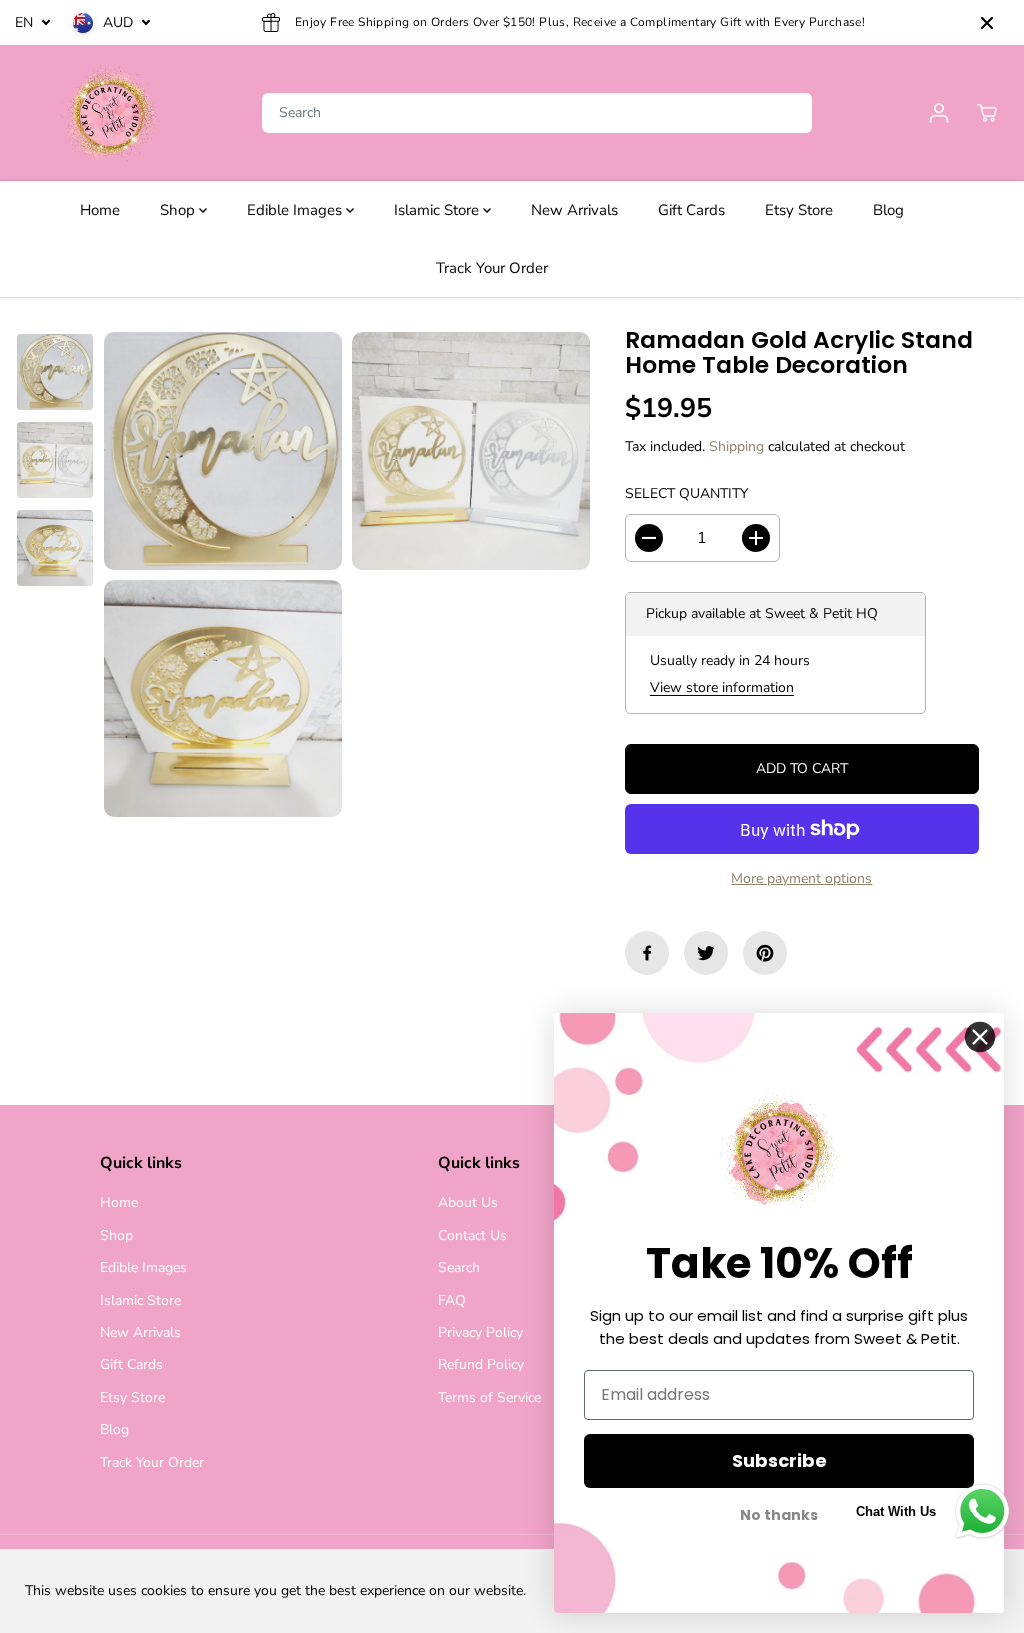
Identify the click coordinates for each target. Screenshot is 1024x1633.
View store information (722, 687)
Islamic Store (438, 210)
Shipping (736, 446)
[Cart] (987, 113)
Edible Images (296, 210)
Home (100, 210)
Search (459, 1267)
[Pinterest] (765, 953)
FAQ (452, 1300)
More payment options (801, 878)
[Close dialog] (980, 1037)
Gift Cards (691, 210)
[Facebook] (647, 953)
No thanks (779, 1515)
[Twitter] (706, 953)
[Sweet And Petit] (110, 113)
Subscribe (779, 1460)
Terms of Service (489, 1397)
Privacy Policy (480, 1332)
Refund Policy (481, 1364)
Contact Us (472, 1235)
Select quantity (686, 493)
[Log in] (939, 113)
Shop (179, 210)
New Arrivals (574, 210)
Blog (888, 210)
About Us (468, 1202)
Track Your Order (492, 268)
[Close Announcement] (987, 23)
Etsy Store (799, 210)
